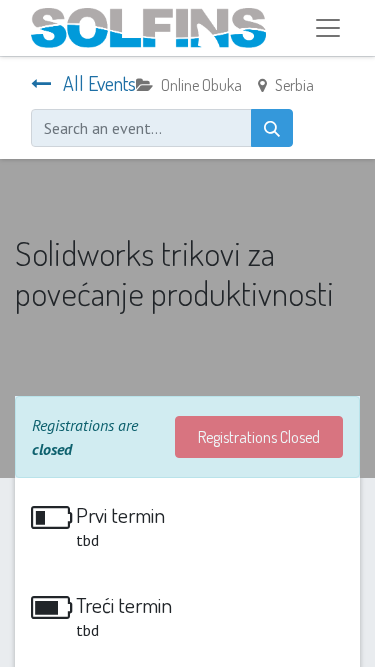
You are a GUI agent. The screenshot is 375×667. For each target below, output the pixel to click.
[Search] (272, 128)
